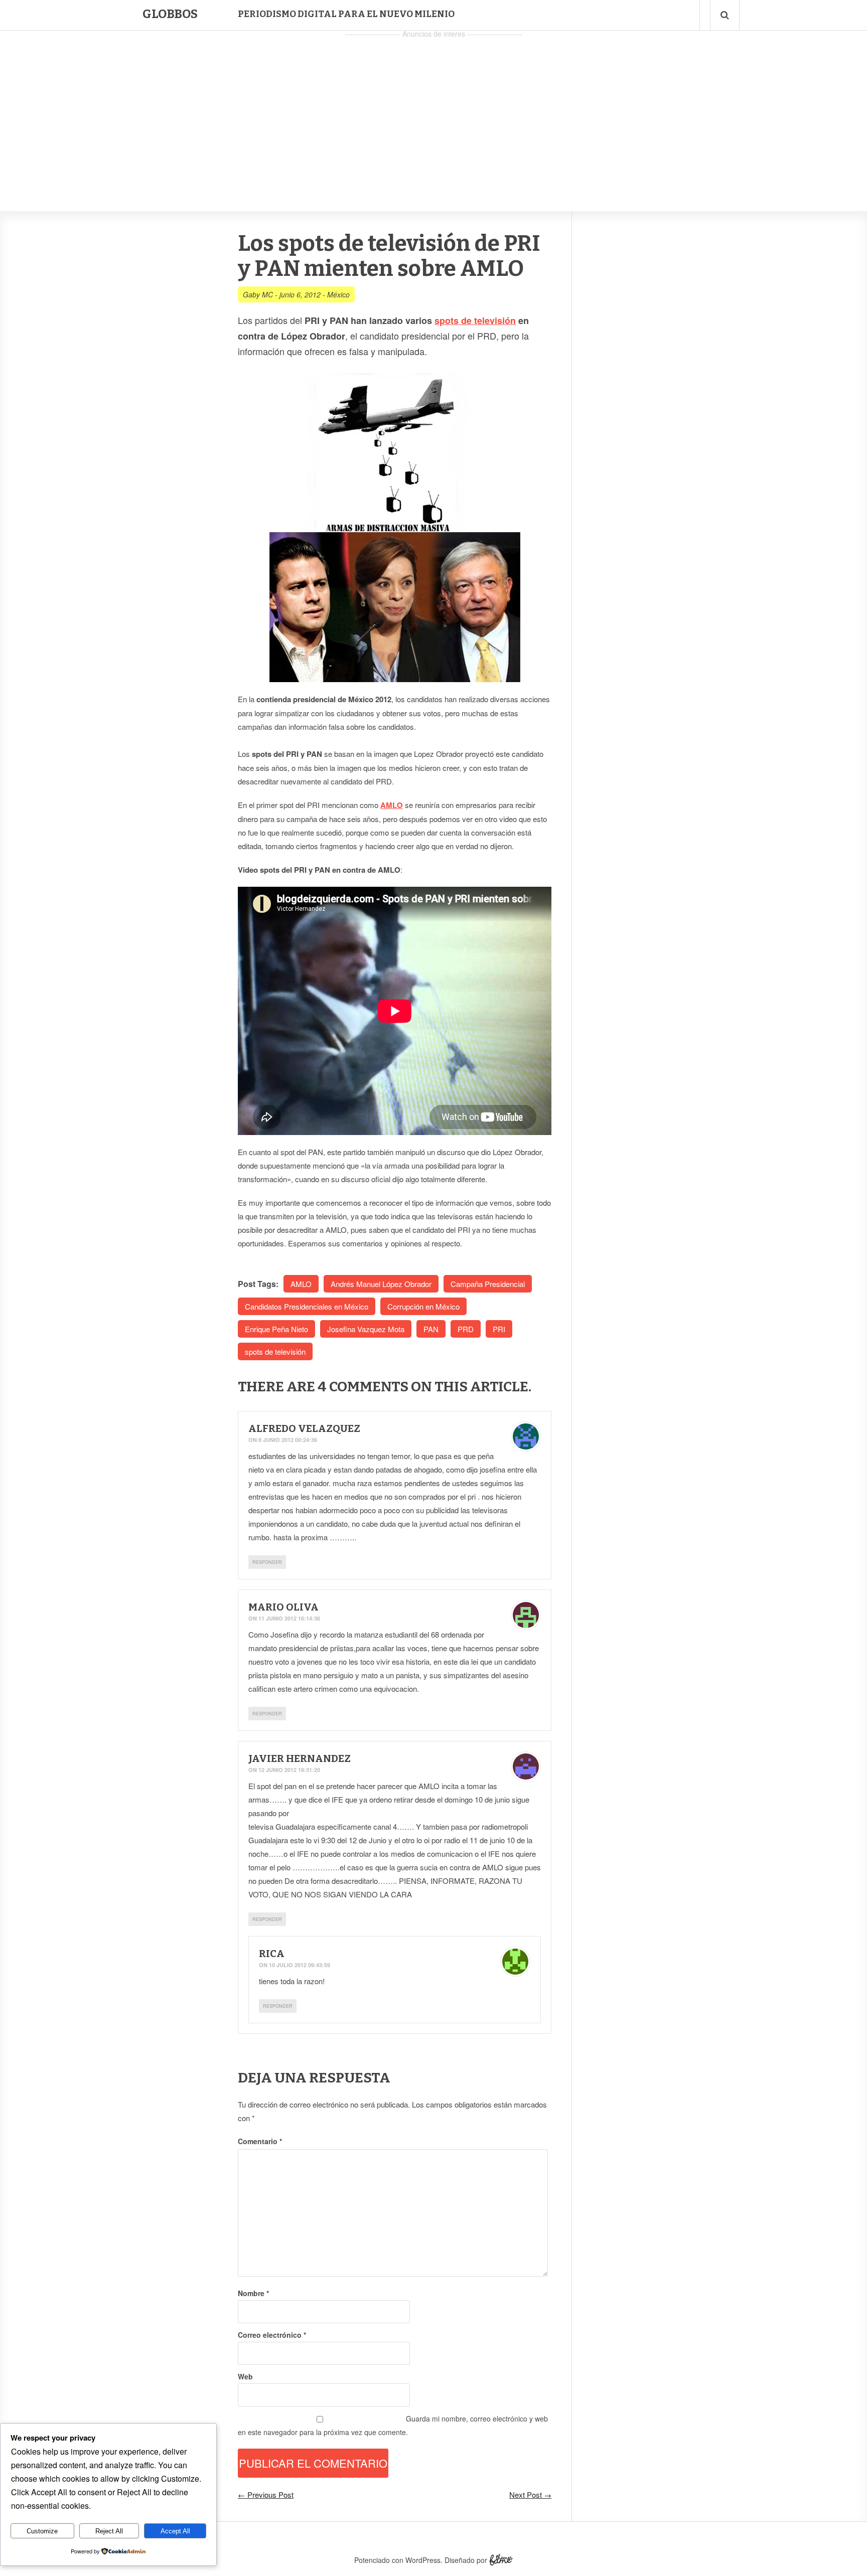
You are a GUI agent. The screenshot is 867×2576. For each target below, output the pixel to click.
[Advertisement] (434, 111)
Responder (267, 1562)
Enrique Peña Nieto (276, 1329)
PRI (499, 1329)
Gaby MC (258, 294)
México (338, 294)
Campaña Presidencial (488, 1284)
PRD (466, 1329)
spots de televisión (475, 320)
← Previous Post (266, 2494)
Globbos (170, 14)
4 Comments (363, 1387)
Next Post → (530, 2494)
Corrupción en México (423, 1306)
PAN (431, 1329)
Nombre (253, 2293)
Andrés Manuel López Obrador (381, 1284)
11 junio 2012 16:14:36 (289, 1618)
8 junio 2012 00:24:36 (288, 1440)
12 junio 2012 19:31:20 (289, 1770)
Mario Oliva (283, 1607)
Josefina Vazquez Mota (366, 1329)
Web (245, 2376)
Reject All (109, 2531)
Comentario (260, 2141)
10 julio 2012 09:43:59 (300, 1965)
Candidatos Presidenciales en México (307, 1306)
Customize (42, 2531)
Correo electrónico (272, 2335)
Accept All (175, 2531)
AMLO (392, 805)
